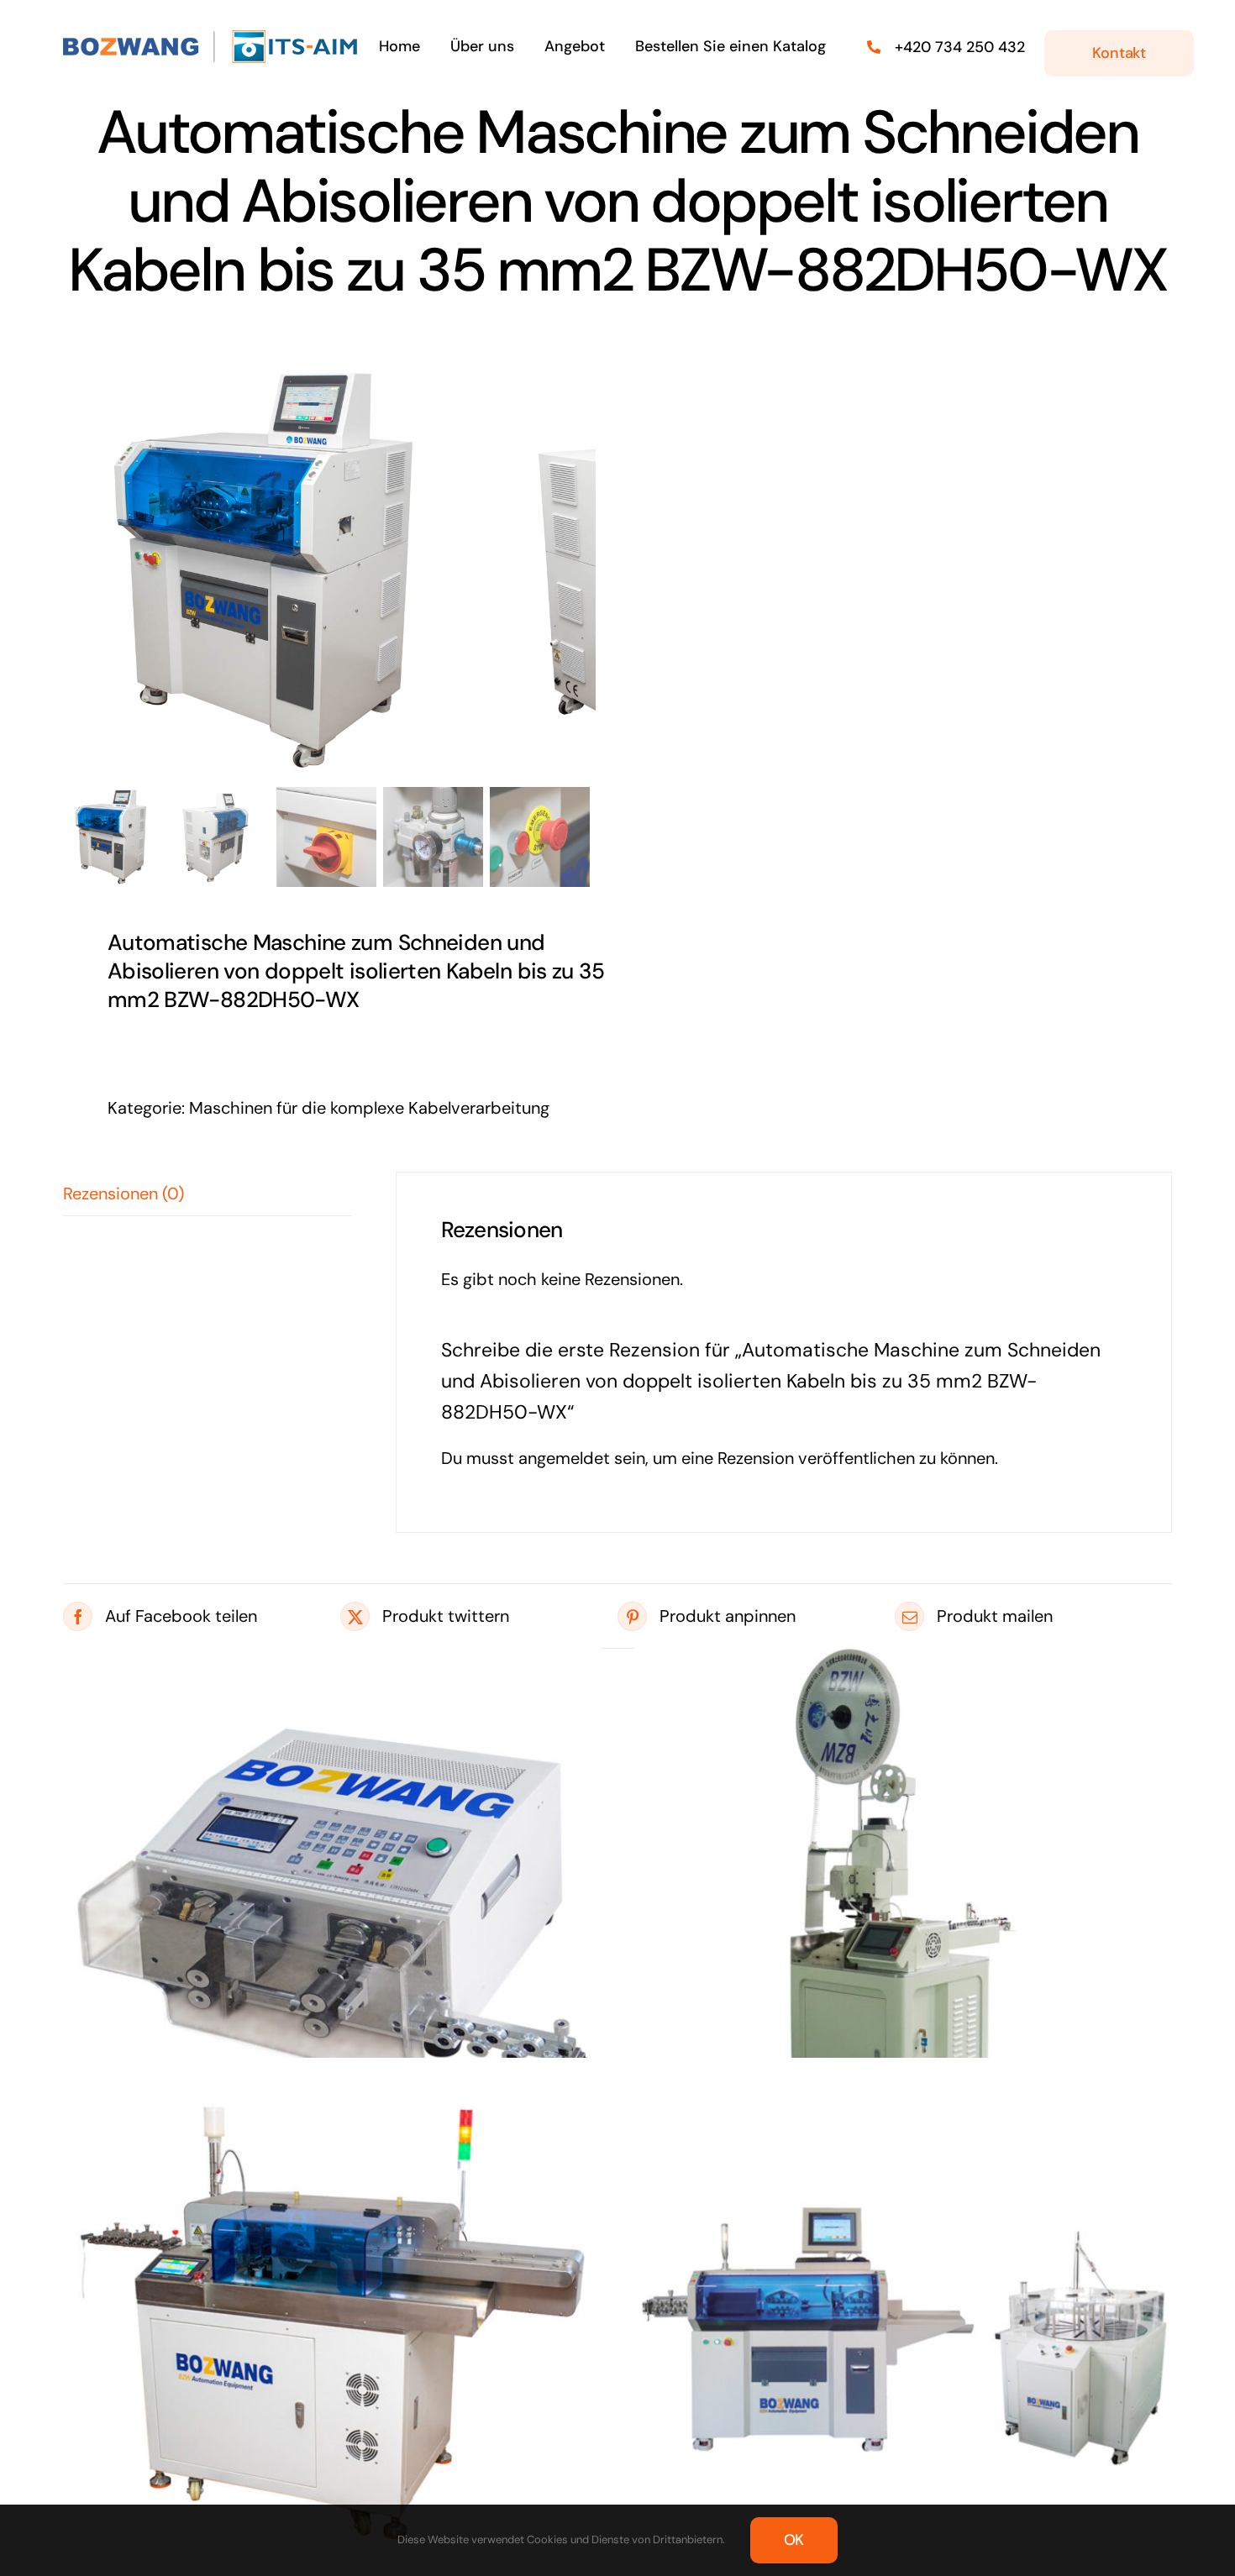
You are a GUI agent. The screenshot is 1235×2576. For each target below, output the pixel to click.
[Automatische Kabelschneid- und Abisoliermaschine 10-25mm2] (332, 1904)
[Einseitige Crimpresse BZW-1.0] (903, 1904)
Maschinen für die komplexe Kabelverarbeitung (369, 1108)
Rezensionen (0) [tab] (123, 1194)
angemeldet (564, 1458)
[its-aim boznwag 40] (213, 38)
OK (794, 2540)
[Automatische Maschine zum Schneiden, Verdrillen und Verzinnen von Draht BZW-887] (332, 2327)
